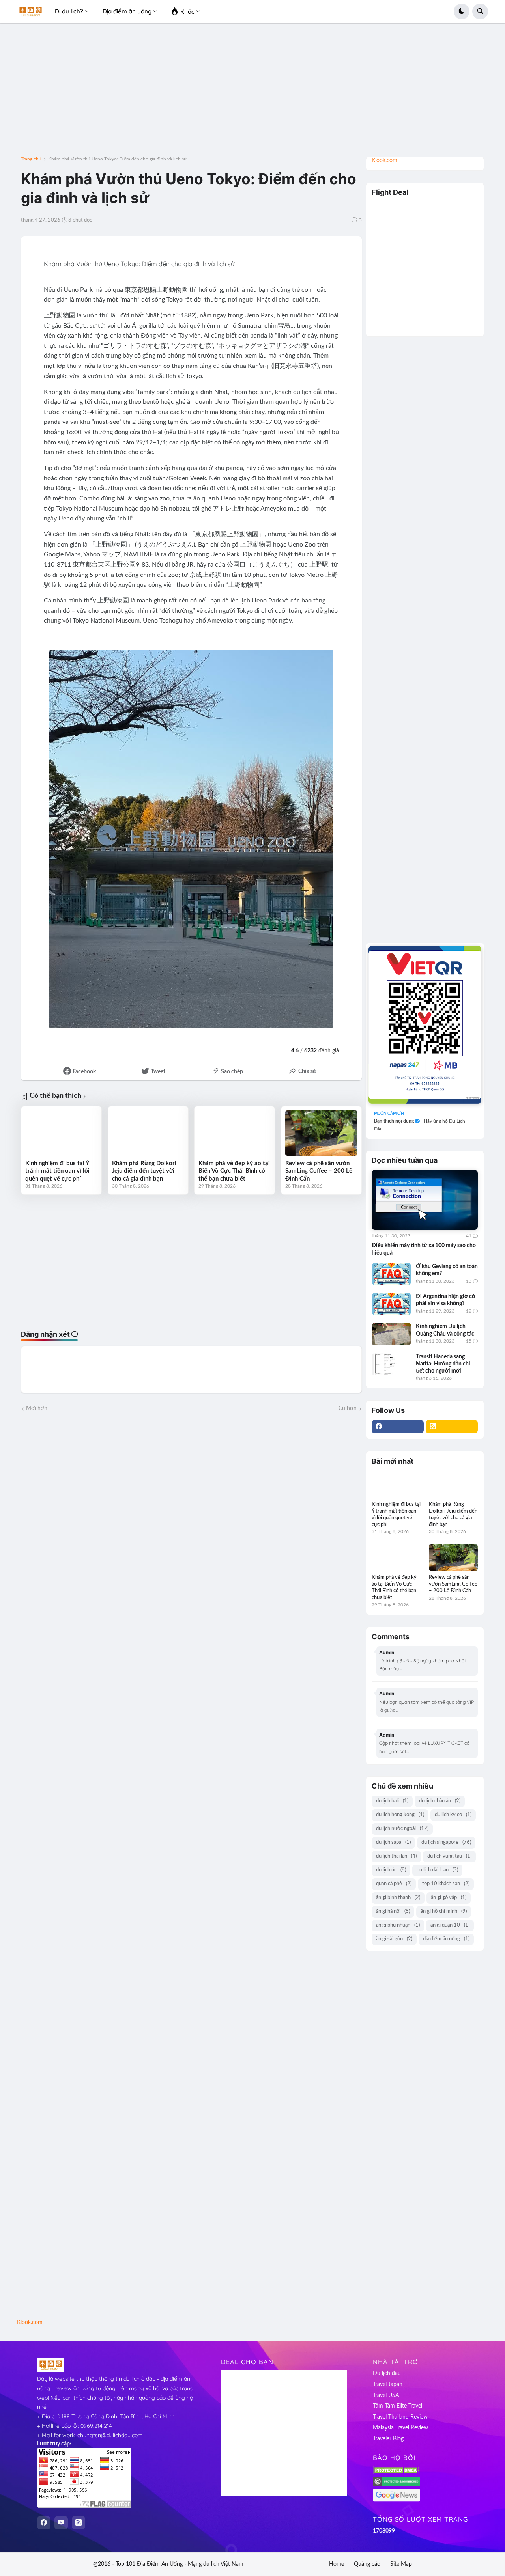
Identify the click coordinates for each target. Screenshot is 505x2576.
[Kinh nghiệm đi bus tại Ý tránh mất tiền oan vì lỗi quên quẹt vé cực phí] (61, 1133)
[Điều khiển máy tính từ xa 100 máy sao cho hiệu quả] (425, 1200)
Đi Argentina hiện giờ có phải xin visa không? (445, 1300)
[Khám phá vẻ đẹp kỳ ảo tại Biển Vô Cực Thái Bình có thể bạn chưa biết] (235, 1133)
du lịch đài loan (437, 1870)
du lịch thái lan (396, 1856)
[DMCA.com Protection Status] (397, 2473)
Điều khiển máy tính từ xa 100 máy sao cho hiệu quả (424, 1249)
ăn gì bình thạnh (398, 1898)
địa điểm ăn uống (446, 1939)
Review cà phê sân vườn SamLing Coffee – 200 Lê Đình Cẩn (319, 1171)
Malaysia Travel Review (400, 2428)
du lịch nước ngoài (402, 1829)
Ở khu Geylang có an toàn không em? (447, 1270)
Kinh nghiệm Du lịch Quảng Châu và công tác (445, 1330)
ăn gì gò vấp (449, 1898)
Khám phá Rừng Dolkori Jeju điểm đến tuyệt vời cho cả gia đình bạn (144, 1171)
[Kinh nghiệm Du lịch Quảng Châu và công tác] (391, 1334)
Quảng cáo (367, 2564)
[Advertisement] (252, 93)
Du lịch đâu (387, 2373)
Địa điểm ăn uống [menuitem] (127, 11)
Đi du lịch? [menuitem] (69, 11)
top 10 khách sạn (446, 1884)
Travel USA (386, 2395)
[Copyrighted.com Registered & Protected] (397, 2485)
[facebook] (398, 1427)
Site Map (401, 2564)
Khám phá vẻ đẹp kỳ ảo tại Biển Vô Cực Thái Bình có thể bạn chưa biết (234, 1171)
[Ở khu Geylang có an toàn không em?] (391, 1274)
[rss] (452, 1427)
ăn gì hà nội (393, 1911)
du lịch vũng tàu (449, 1856)
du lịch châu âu (440, 1801)
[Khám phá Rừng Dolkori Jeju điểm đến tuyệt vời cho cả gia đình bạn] (148, 1133)
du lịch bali (392, 1801)
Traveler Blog (388, 2439)
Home (337, 2564)
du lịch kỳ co (453, 1815)
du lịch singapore (446, 1842)
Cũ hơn (348, 1408)
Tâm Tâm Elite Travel (397, 2406)
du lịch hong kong (400, 1815)
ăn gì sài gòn (394, 1939)
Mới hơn (37, 1408)
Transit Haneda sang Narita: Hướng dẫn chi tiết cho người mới (443, 1364)
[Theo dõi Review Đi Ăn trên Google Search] (397, 2500)
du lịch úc (391, 1870)
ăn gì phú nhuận (398, 1925)
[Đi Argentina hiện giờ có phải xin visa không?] (391, 1304)
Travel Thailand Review (400, 2417)
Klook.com (384, 160)
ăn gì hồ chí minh (444, 1911)
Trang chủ (31, 159)
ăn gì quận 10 (450, 1925)
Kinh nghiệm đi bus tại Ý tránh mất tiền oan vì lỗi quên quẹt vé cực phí (57, 1171)
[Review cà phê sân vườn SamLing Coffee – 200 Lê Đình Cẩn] (321, 1133)
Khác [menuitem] (187, 12)
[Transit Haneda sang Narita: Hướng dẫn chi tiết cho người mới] (391, 1364)
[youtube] (61, 2523)
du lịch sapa (393, 1842)
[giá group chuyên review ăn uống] (425, 1025)
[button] (462, 11)
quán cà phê (394, 1884)
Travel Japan (388, 2384)
